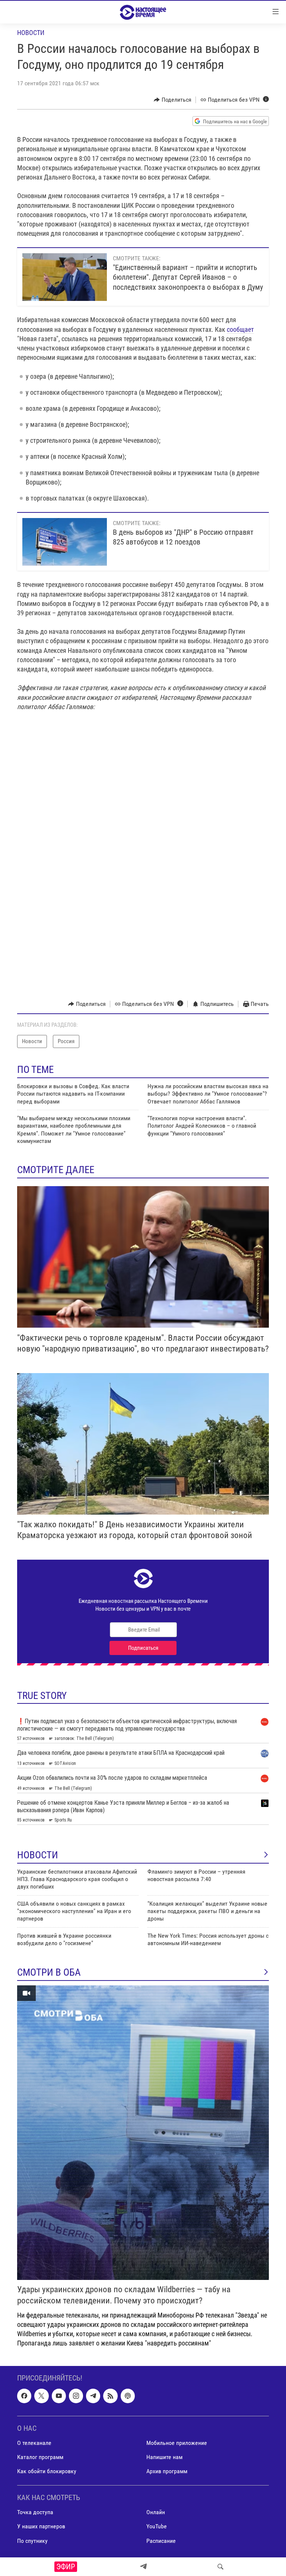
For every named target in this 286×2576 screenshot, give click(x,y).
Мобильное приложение (177, 2443)
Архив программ (167, 2472)
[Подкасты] (128, 2396)
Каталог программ (40, 2457)
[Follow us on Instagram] (76, 2396)
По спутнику (32, 2541)
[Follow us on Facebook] (24, 2396)
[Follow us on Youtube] (59, 2396)
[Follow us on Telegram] (93, 2396)
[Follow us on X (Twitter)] (41, 2396)
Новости (31, 33)
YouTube (157, 2527)
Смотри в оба (49, 1972)
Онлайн (156, 2513)
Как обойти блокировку (47, 2472)
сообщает (240, 329)
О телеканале (34, 2443)
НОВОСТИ (38, 1855)
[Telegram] (143, 2567)
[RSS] (110, 2396)
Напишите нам (164, 2457)
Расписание (161, 2541)
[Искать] (220, 2567)
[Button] (173, 100)
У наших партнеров (41, 2527)
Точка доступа (35, 2513)
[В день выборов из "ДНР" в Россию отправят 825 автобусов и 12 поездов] (65, 542)
